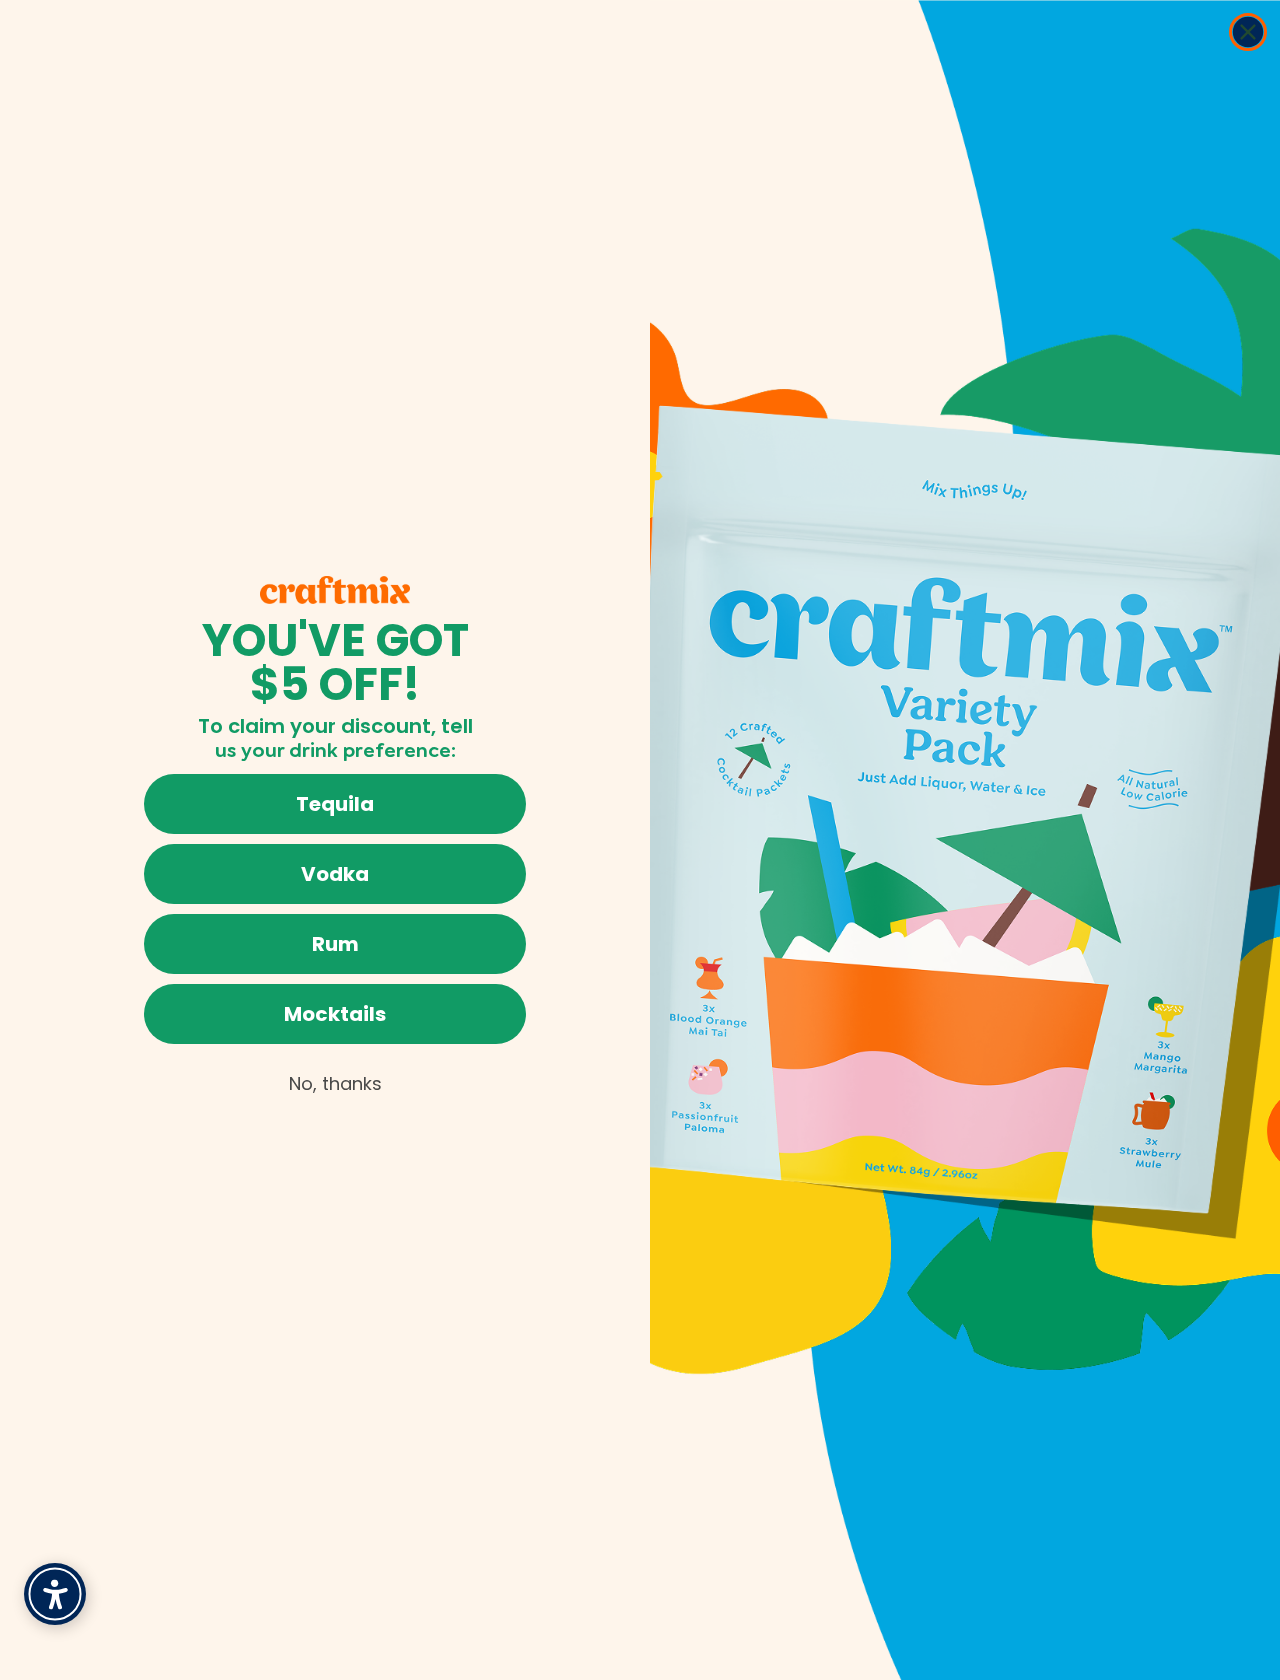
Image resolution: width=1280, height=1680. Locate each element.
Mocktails (335, 1014)
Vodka (335, 874)
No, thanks (335, 1083)
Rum (335, 944)
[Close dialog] (1248, 32)
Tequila (335, 804)
